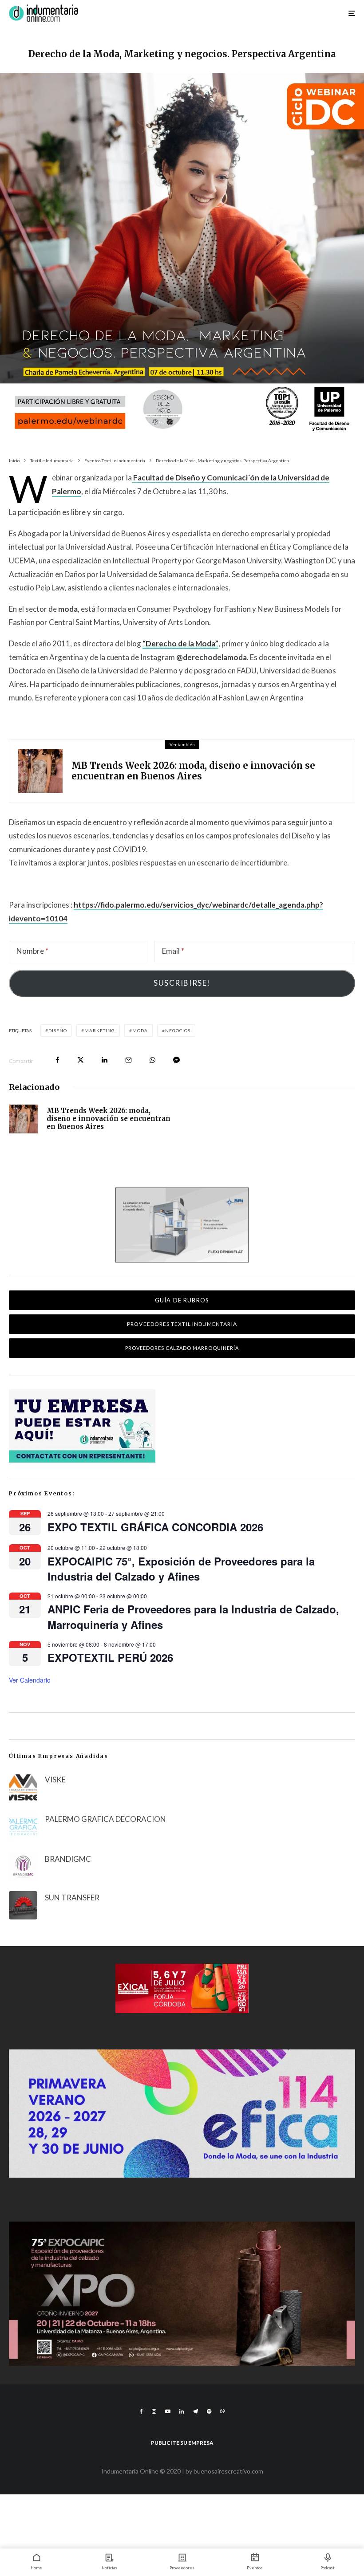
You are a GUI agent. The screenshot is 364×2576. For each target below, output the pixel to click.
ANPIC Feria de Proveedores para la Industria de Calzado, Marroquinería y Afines (193, 1616)
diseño (58, 1030)
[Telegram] (195, 2411)
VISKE (55, 1780)
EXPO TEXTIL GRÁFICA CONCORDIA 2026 (155, 1527)
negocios (178, 1030)
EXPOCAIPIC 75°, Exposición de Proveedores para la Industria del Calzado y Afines (181, 1569)
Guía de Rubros (182, 1300)
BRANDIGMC (68, 1859)
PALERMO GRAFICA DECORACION (105, 1819)
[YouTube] (168, 2411)
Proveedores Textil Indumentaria (182, 1324)
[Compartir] (57, 1060)
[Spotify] (209, 2411)
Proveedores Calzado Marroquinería (182, 1348)
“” (180, 643)
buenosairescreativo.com (228, 2471)
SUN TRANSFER (72, 1898)
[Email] (129, 1060)
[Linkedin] (182, 2411)
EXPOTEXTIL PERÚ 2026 (110, 1657)
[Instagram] (154, 2411)
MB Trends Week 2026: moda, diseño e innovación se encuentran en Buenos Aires (193, 771)
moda (140, 1030)
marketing (100, 1030)
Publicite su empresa (182, 2443)
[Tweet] (81, 1060)
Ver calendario (30, 1680)
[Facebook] (141, 2411)
